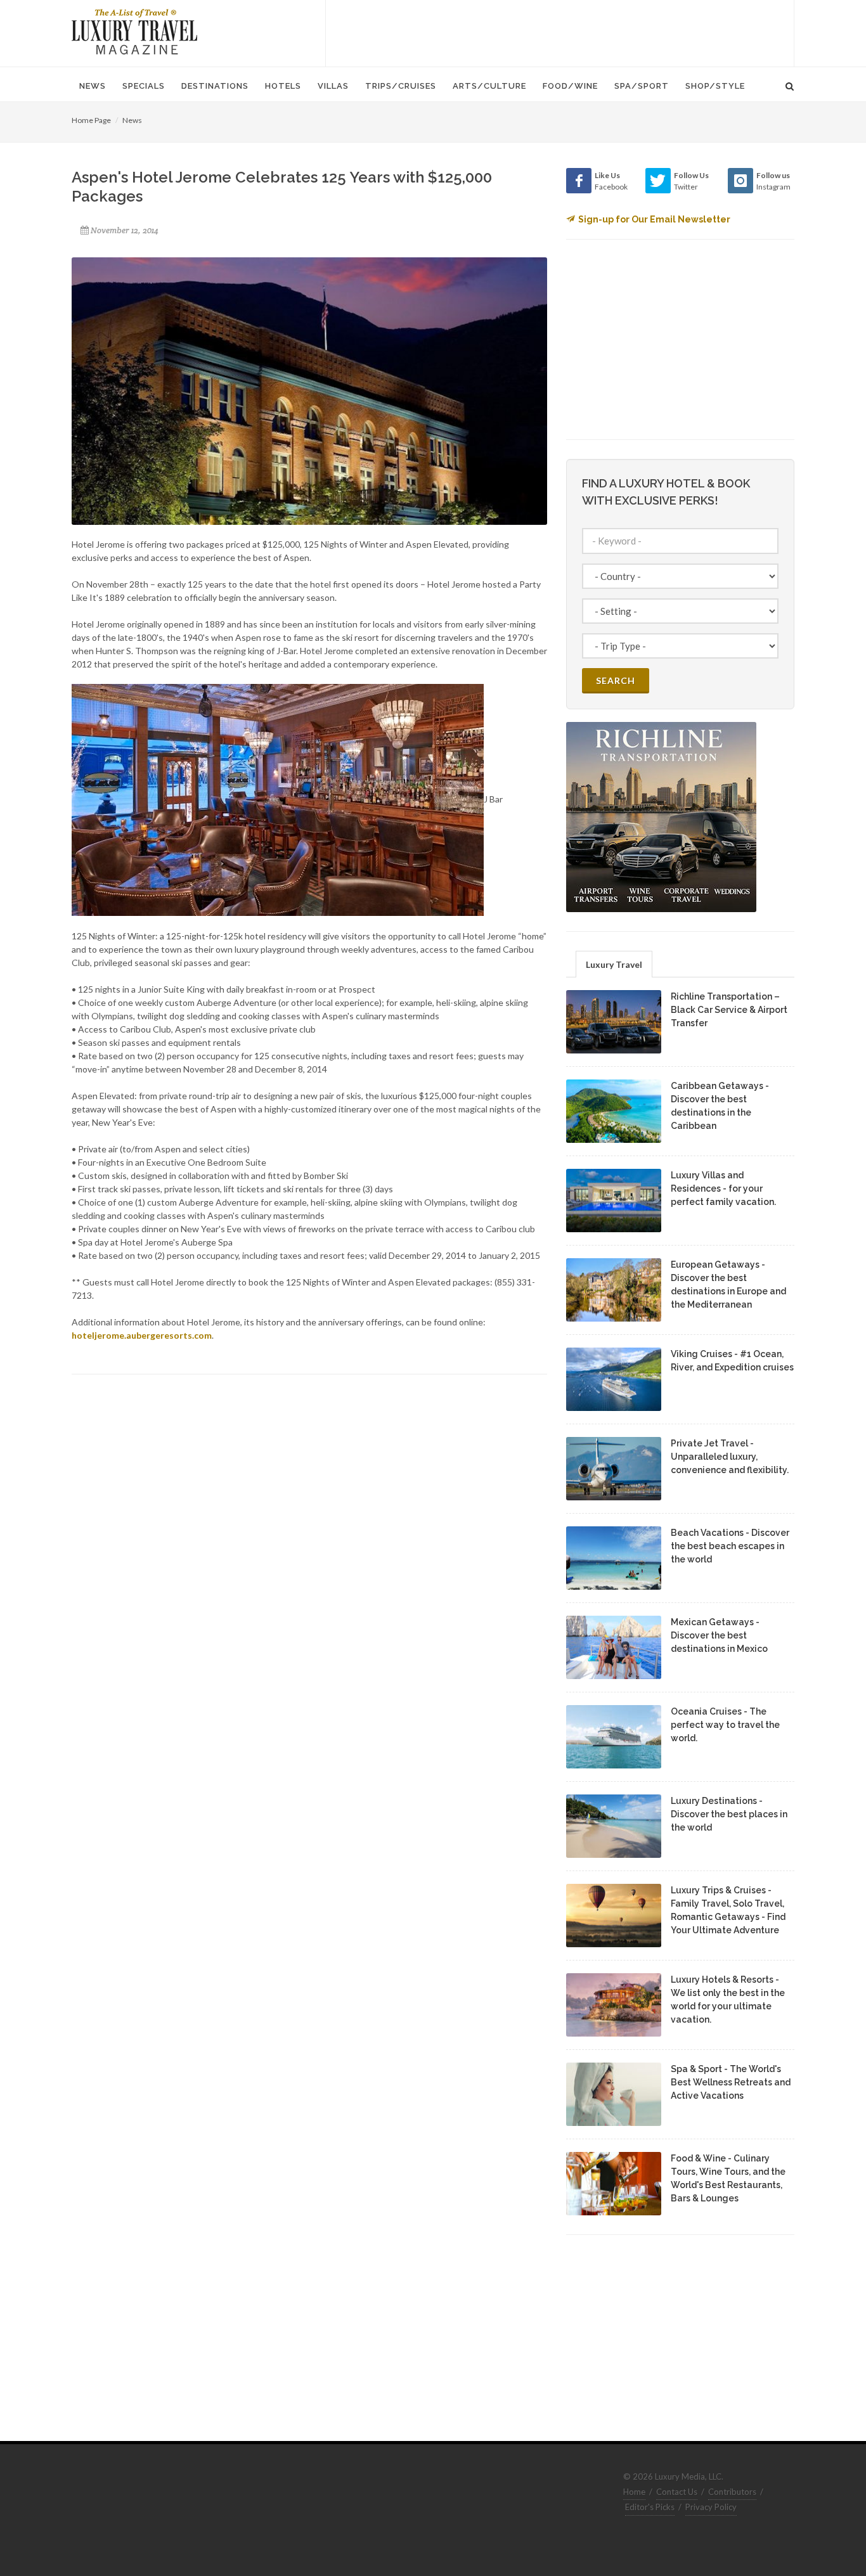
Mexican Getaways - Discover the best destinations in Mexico (719, 1635)
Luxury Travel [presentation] (614, 964)
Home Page (91, 120)
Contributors (732, 2492)
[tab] (614, 964)
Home (634, 2492)
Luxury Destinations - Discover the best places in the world (729, 1814)
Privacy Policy (711, 2507)
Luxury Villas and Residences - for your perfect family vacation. (723, 1188)
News (132, 120)
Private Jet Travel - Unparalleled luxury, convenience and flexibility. (730, 1457)
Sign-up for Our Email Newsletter (654, 219)
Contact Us (677, 2492)
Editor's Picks (650, 2507)
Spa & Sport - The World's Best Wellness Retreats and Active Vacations (731, 2082)
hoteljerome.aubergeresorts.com (142, 1335)
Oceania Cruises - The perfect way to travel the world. (725, 1725)
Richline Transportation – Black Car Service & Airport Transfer (729, 1010)
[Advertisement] (560, 32)
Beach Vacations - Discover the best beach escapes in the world (730, 1546)
